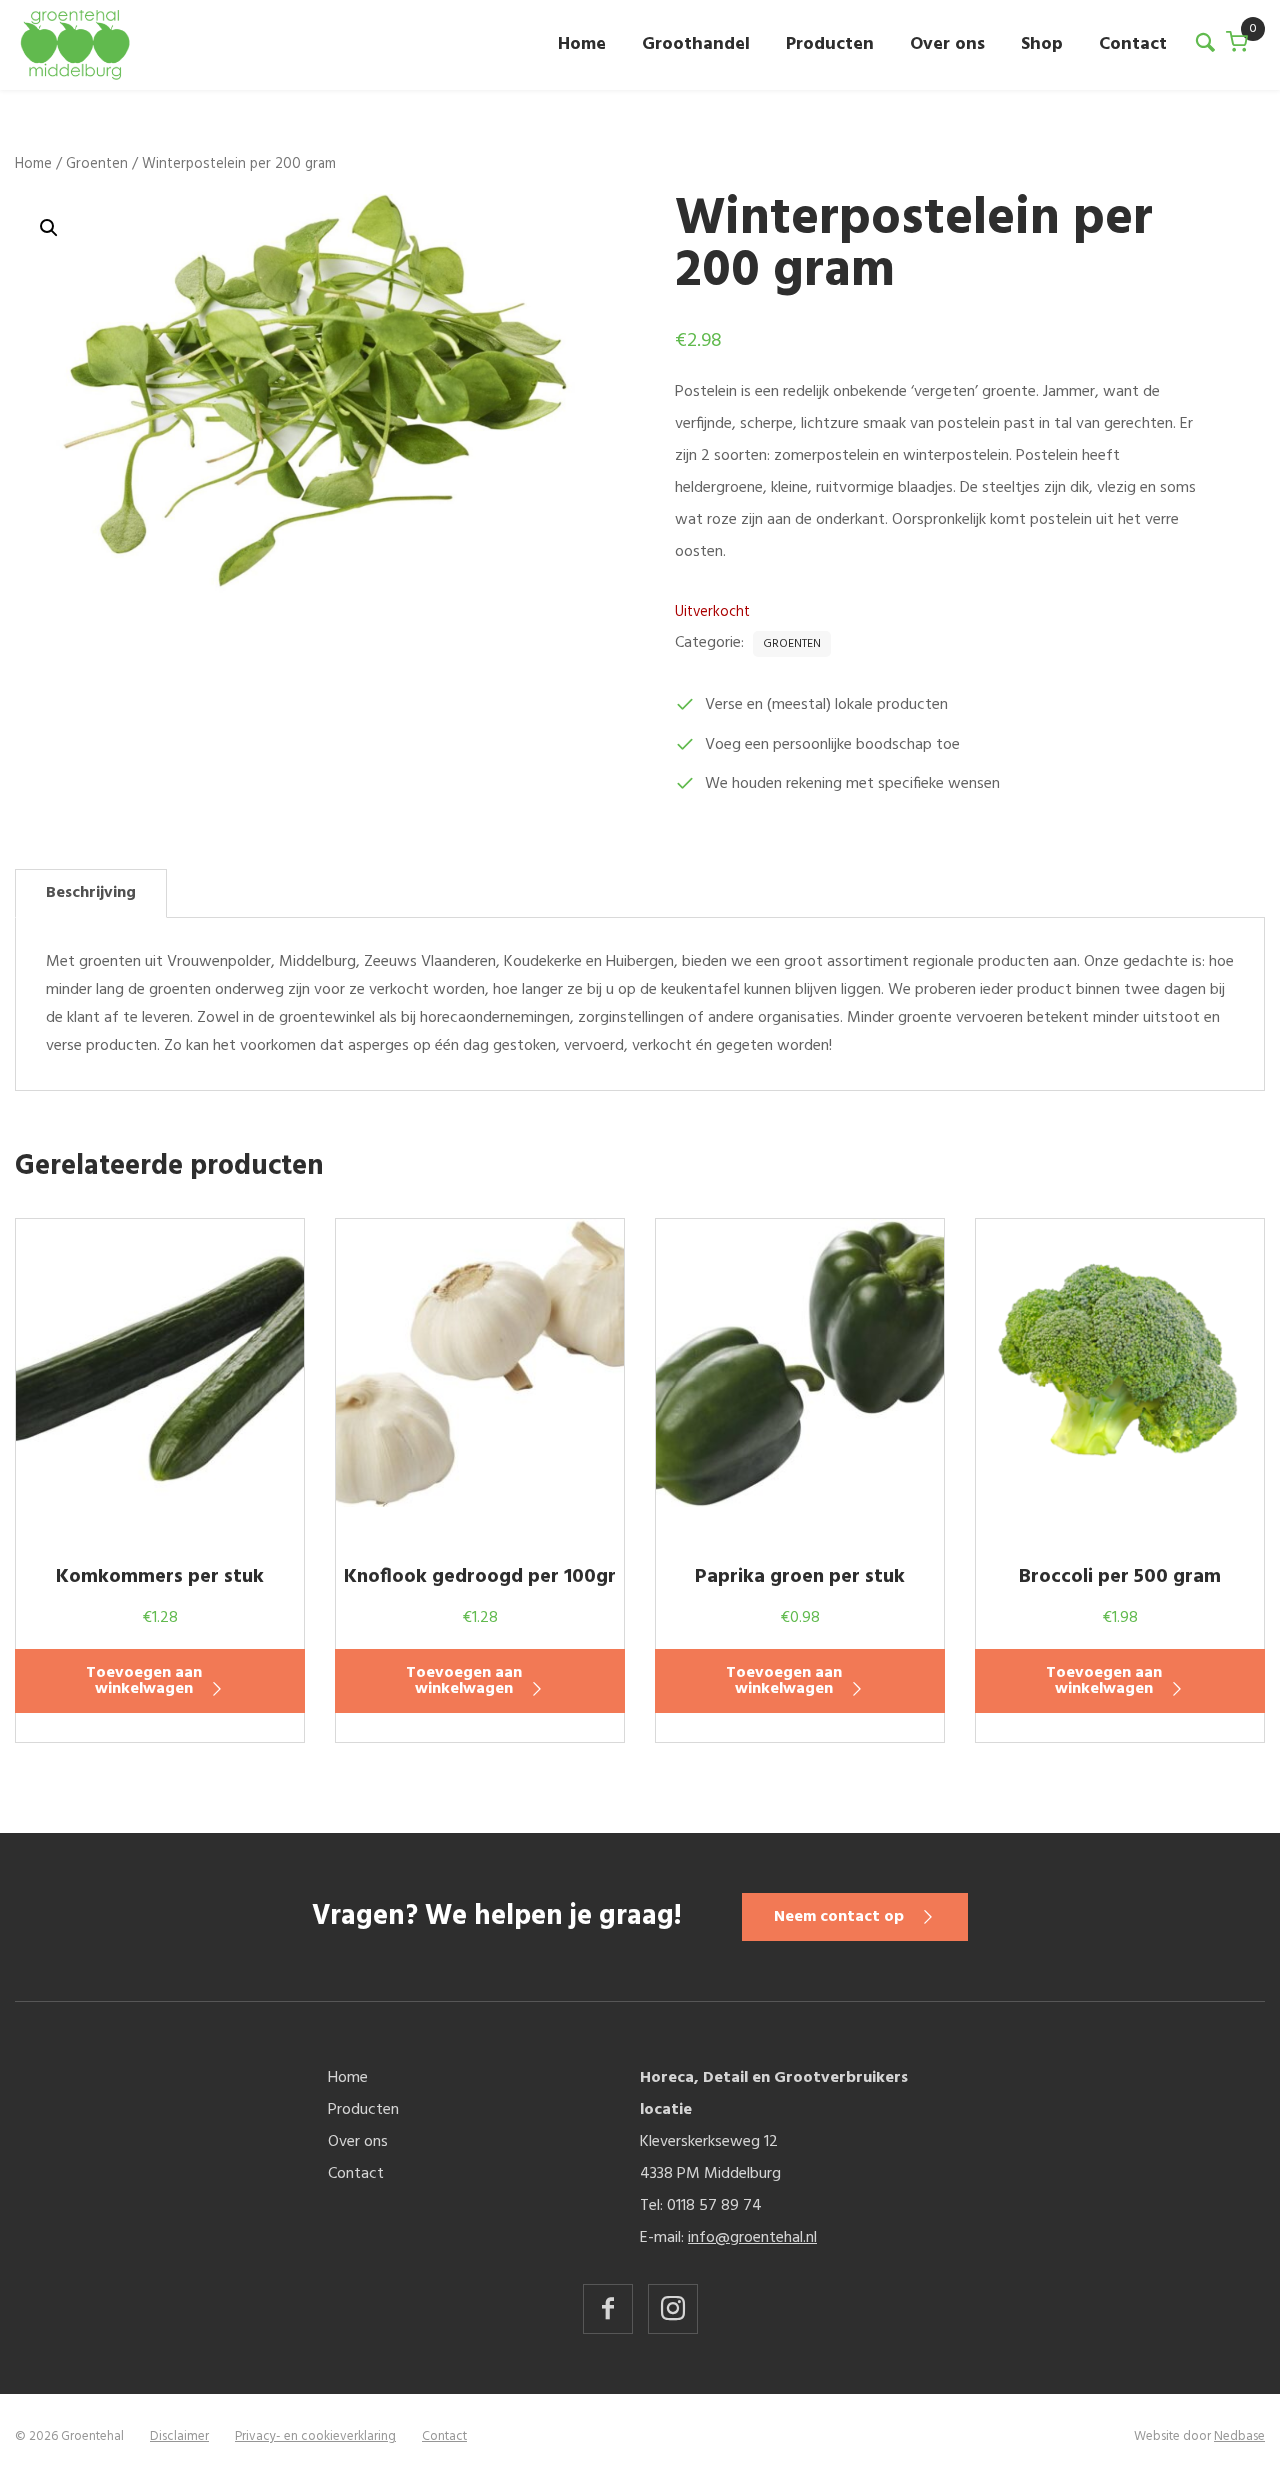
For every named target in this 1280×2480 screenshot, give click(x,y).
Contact (1133, 44)
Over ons (947, 44)
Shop (1042, 44)
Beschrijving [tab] (91, 893)
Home (582, 44)
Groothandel (696, 44)
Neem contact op (839, 1917)
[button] (49, 228)
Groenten (97, 164)
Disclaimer (179, 2436)
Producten (830, 44)
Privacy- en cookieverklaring (315, 2436)
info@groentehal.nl (752, 2238)
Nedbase (1239, 2436)
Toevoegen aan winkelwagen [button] (144, 1681)
